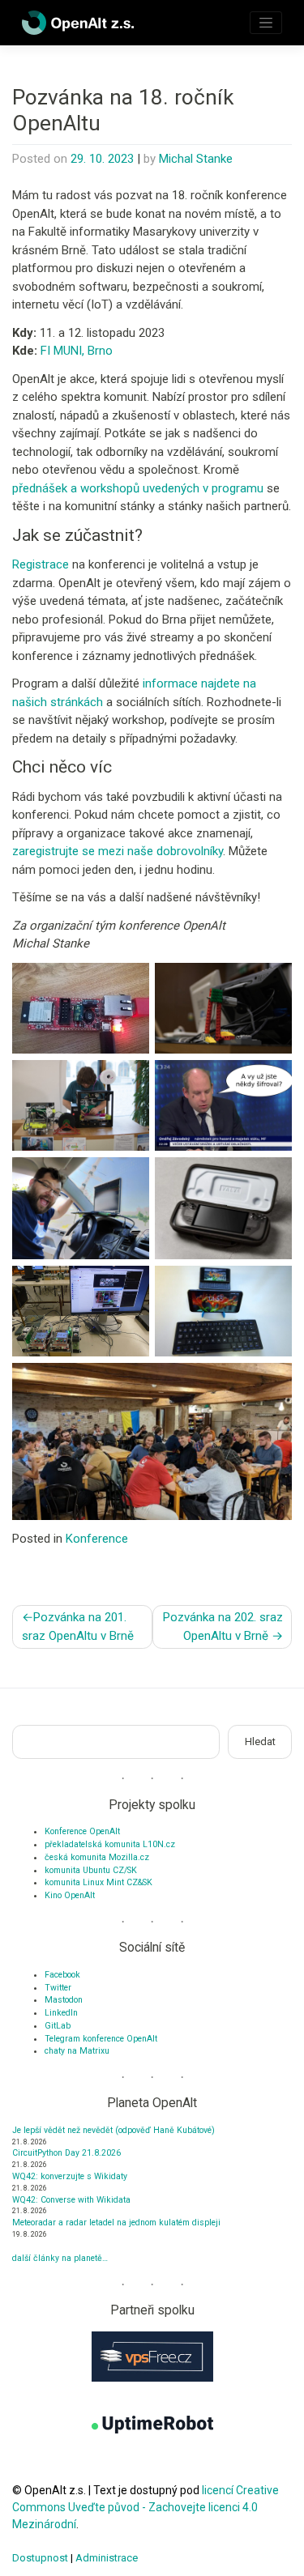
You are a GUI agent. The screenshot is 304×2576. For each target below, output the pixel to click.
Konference (97, 1539)
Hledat (260, 1741)
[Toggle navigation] (266, 23)
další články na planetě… (60, 2258)
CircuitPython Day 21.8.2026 (66, 2153)
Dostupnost (40, 2558)
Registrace (41, 564)
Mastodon (64, 2000)
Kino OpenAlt (70, 1895)
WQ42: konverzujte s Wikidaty (70, 2176)
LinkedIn (61, 2013)
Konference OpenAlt (82, 1831)
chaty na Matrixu (77, 2051)
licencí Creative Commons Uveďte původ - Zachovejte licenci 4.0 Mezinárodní (146, 2507)
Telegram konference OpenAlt (101, 2039)
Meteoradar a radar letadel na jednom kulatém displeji (116, 2223)
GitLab (58, 2026)
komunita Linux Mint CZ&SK (98, 1882)
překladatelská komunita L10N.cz (110, 1844)
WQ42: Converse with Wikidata (71, 2200)
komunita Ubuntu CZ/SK (91, 1870)
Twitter (58, 1988)
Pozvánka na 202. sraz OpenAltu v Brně (223, 1626)
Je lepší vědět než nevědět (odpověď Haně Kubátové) (113, 2130)
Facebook (62, 1975)
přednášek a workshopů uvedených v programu (138, 488)
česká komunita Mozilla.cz (97, 1857)
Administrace (107, 2558)
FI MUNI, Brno (77, 351)
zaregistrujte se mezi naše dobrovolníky (118, 851)
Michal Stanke (196, 159)
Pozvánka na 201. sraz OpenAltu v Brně (78, 1626)
